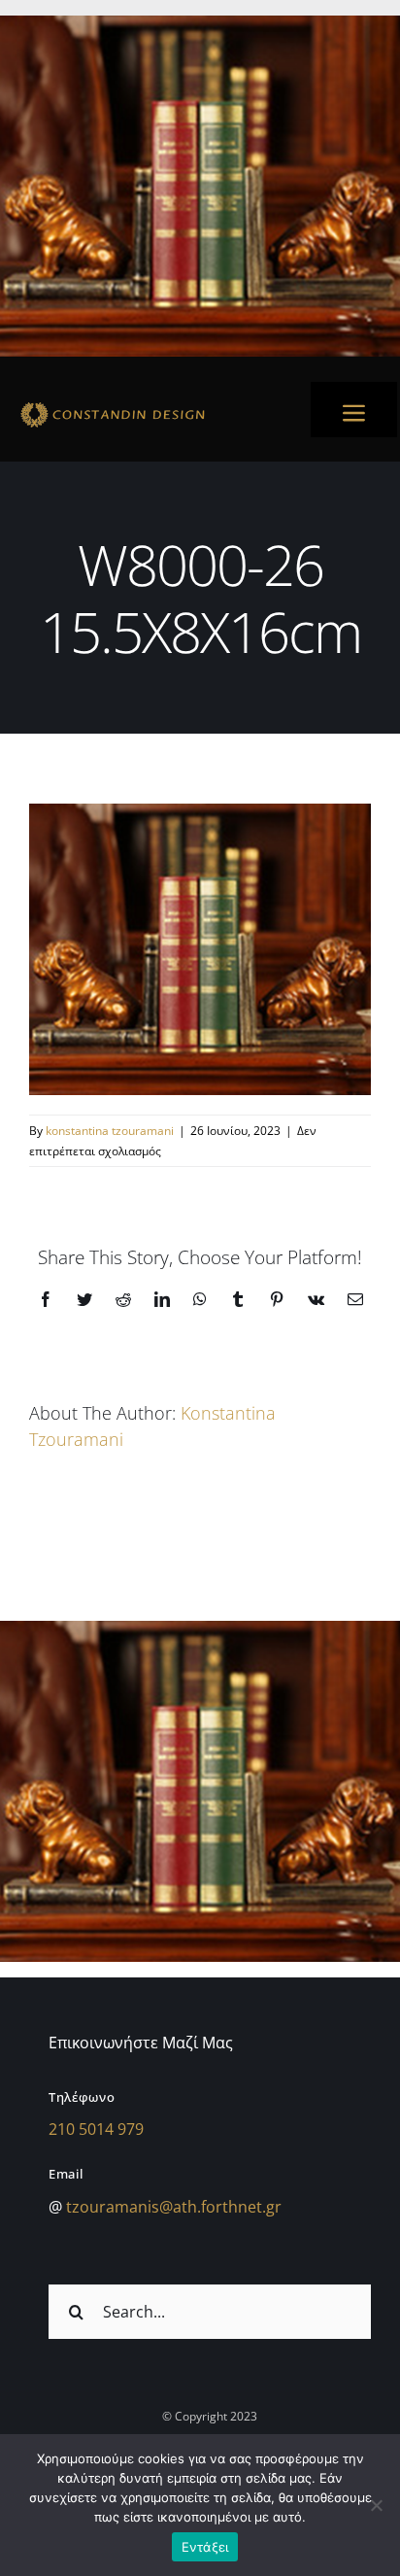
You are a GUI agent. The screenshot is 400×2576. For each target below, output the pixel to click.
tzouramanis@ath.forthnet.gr (174, 2207)
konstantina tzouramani (110, 1131)
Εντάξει (205, 2547)
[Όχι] (376, 2505)
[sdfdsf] (149, 405)
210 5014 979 (96, 2129)
